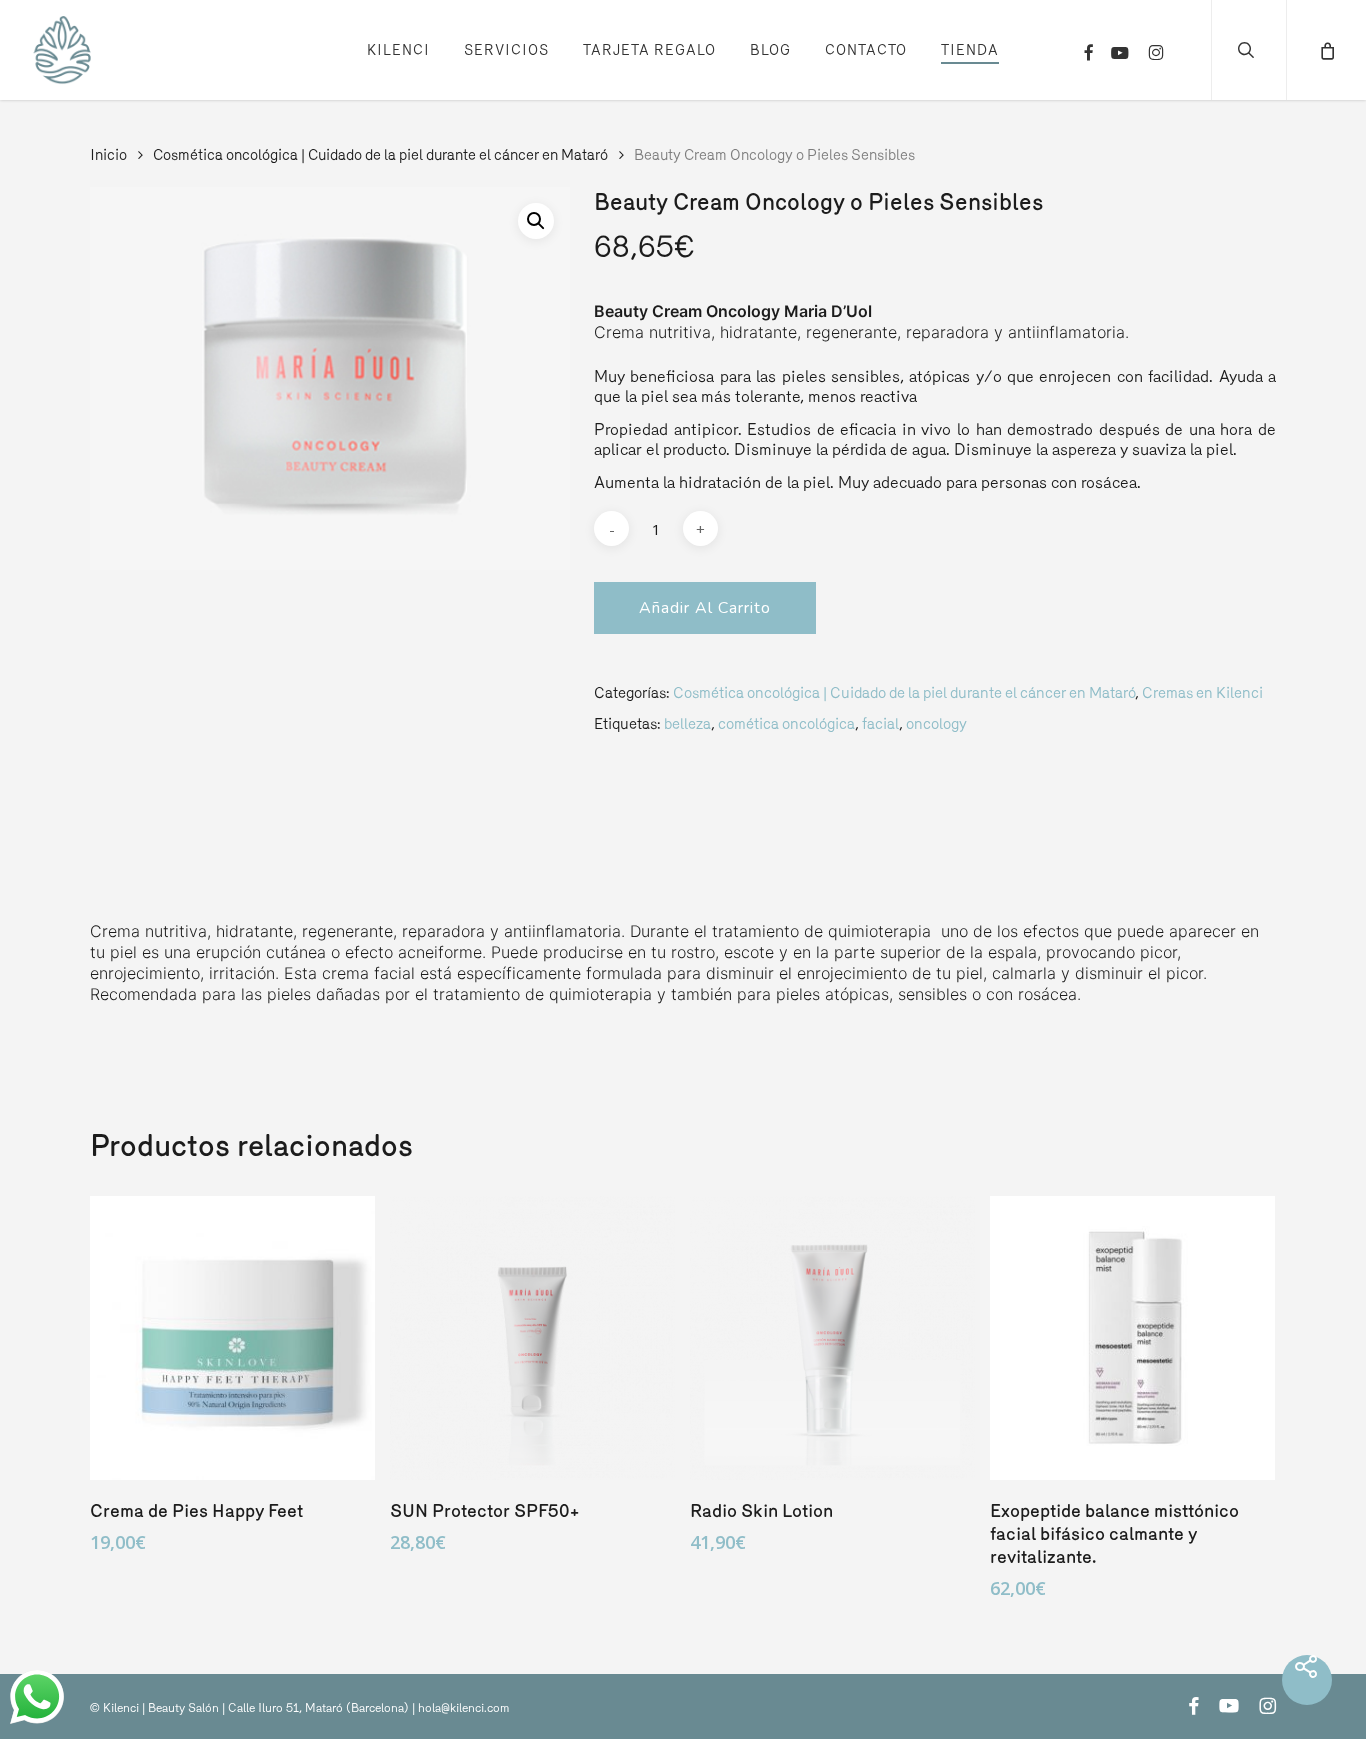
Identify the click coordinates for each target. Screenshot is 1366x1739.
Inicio (108, 154)
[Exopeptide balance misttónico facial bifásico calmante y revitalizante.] (1132, 1338)
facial (880, 723)
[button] (536, 221)
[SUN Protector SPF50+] (532, 1338)
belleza (687, 723)
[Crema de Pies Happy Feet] (232, 1338)
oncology (936, 723)
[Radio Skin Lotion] (832, 1338)
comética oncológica (786, 723)
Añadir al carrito (705, 608)
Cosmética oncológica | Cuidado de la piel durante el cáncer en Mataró (380, 154)
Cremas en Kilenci (1202, 692)
